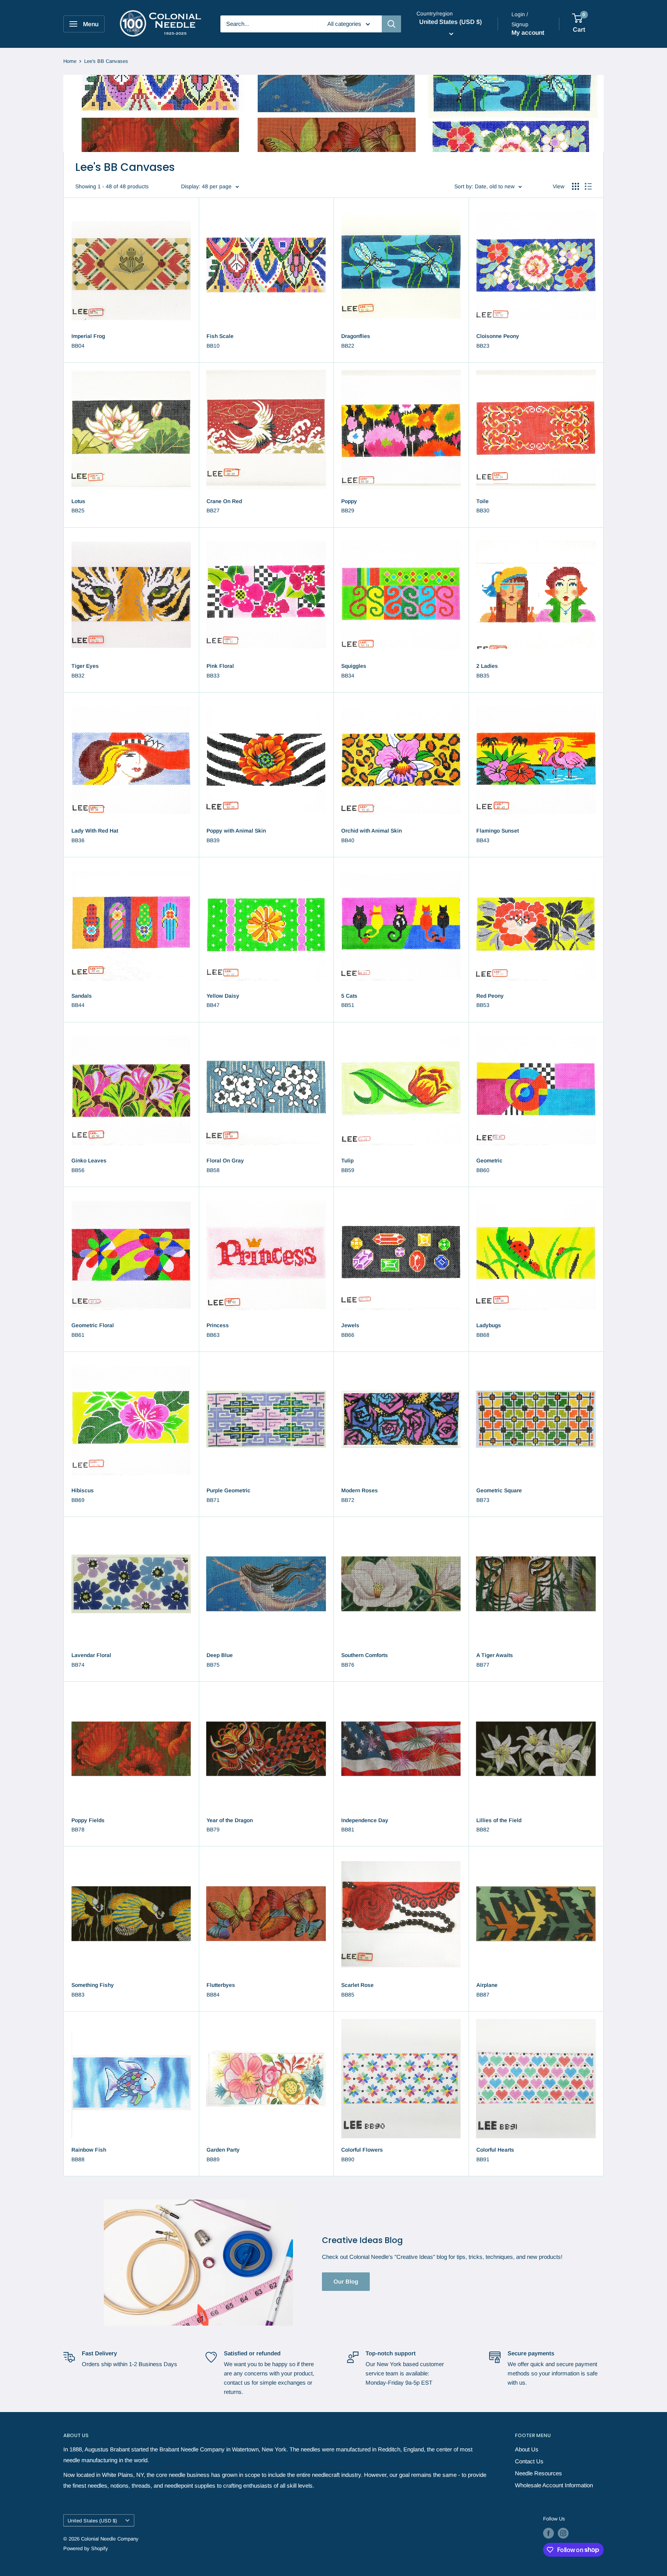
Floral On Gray (225, 1160)
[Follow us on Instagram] (563, 2533)
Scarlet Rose (357, 1985)
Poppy (349, 501)
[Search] (391, 24)
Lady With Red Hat (95, 831)
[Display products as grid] (576, 186)
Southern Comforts (365, 1655)
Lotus (78, 501)
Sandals (82, 996)
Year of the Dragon (230, 1820)
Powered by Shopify (86, 2548)
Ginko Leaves (89, 1160)
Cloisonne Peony (498, 336)
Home (70, 61)
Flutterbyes (221, 1985)
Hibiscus (83, 1490)
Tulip (347, 1160)
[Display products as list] (588, 186)
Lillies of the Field (499, 1820)
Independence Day (365, 1820)
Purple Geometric (229, 1490)
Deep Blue (220, 1655)
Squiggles (354, 666)
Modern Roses (360, 1490)
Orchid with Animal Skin (372, 831)
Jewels (350, 1325)
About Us (527, 2449)
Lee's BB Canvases (106, 61)
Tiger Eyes (85, 666)
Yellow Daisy (223, 996)
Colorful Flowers (362, 2150)
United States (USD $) (92, 2521)
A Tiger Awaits (495, 1655)
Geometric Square (499, 1490)
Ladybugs (489, 1325)
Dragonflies (356, 336)
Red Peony (490, 996)
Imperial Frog (88, 336)
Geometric (489, 1160)
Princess (218, 1325)
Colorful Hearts (495, 2150)
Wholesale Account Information (554, 2485)
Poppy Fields (88, 1820)
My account (528, 33)
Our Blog (346, 2281)
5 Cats (349, 996)
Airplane (487, 1985)
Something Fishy (93, 1985)
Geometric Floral (93, 1325)
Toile (482, 501)
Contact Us (529, 2461)
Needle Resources (538, 2473)
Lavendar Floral (91, 1655)
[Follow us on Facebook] (548, 2533)
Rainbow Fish (89, 2150)
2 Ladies (487, 666)
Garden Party (223, 2150)
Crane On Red (224, 501)
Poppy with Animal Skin (236, 831)
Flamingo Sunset (498, 831)
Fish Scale (220, 336)
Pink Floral (220, 666)
